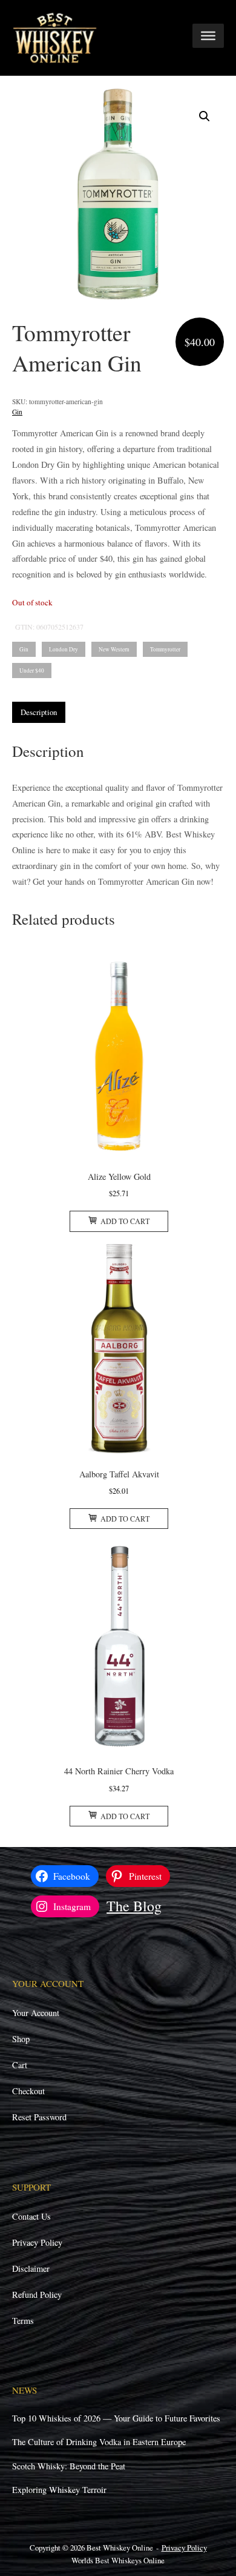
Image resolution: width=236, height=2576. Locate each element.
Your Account (36, 2013)
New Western (114, 649)
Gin (17, 412)
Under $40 (32, 671)
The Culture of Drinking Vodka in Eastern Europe (99, 2442)
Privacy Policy (37, 2242)
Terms (23, 2321)
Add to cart (125, 1221)
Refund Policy (37, 2295)
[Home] (55, 37)
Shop (21, 2039)
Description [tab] (39, 712)
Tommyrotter (165, 649)
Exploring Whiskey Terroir (59, 2490)
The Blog (134, 1906)
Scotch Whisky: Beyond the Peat (69, 2466)
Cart (20, 2065)
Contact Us (31, 2216)
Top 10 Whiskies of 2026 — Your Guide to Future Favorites (116, 2418)
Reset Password (39, 2117)
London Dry (64, 649)
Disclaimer (31, 2268)
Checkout (28, 2091)
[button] (205, 116)
